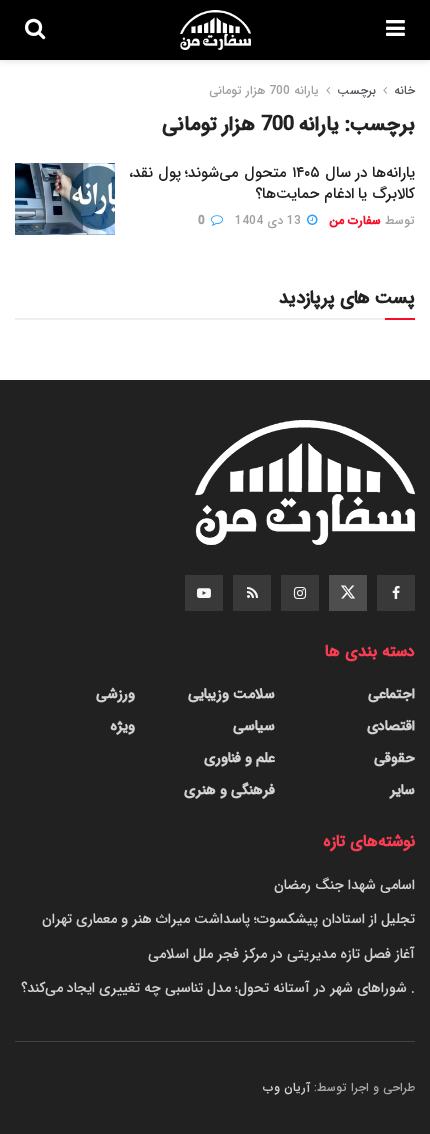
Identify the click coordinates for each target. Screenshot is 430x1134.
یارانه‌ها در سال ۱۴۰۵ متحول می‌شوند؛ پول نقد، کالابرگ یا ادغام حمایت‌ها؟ (272, 183)
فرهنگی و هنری (229, 790)
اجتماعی (391, 694)
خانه (404, 90)
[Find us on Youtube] (204, 593)
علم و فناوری (239, 758)
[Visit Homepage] (215, 30)
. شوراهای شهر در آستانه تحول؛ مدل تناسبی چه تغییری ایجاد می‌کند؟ (218, 988)
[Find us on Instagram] (300, 593)
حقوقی (394, 758)
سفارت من (355, 220)
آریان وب (286, 1087)
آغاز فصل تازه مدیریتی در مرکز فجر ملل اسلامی (281, 954)
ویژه (122, 726)
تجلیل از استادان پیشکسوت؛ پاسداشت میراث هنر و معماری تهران (228, 919)
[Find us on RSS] (252, 593)
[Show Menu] (395, 30)
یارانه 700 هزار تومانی (264, 90)
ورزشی (115, 694)
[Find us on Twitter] (348, 593)
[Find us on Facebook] (396, 593)
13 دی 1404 (270, 220)
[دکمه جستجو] (35, 30)
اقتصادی (391, 726)
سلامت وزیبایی (231, 694)
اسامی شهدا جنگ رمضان (344, 885)
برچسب (356, 90)
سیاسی (254, 726)
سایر (402, 790)
